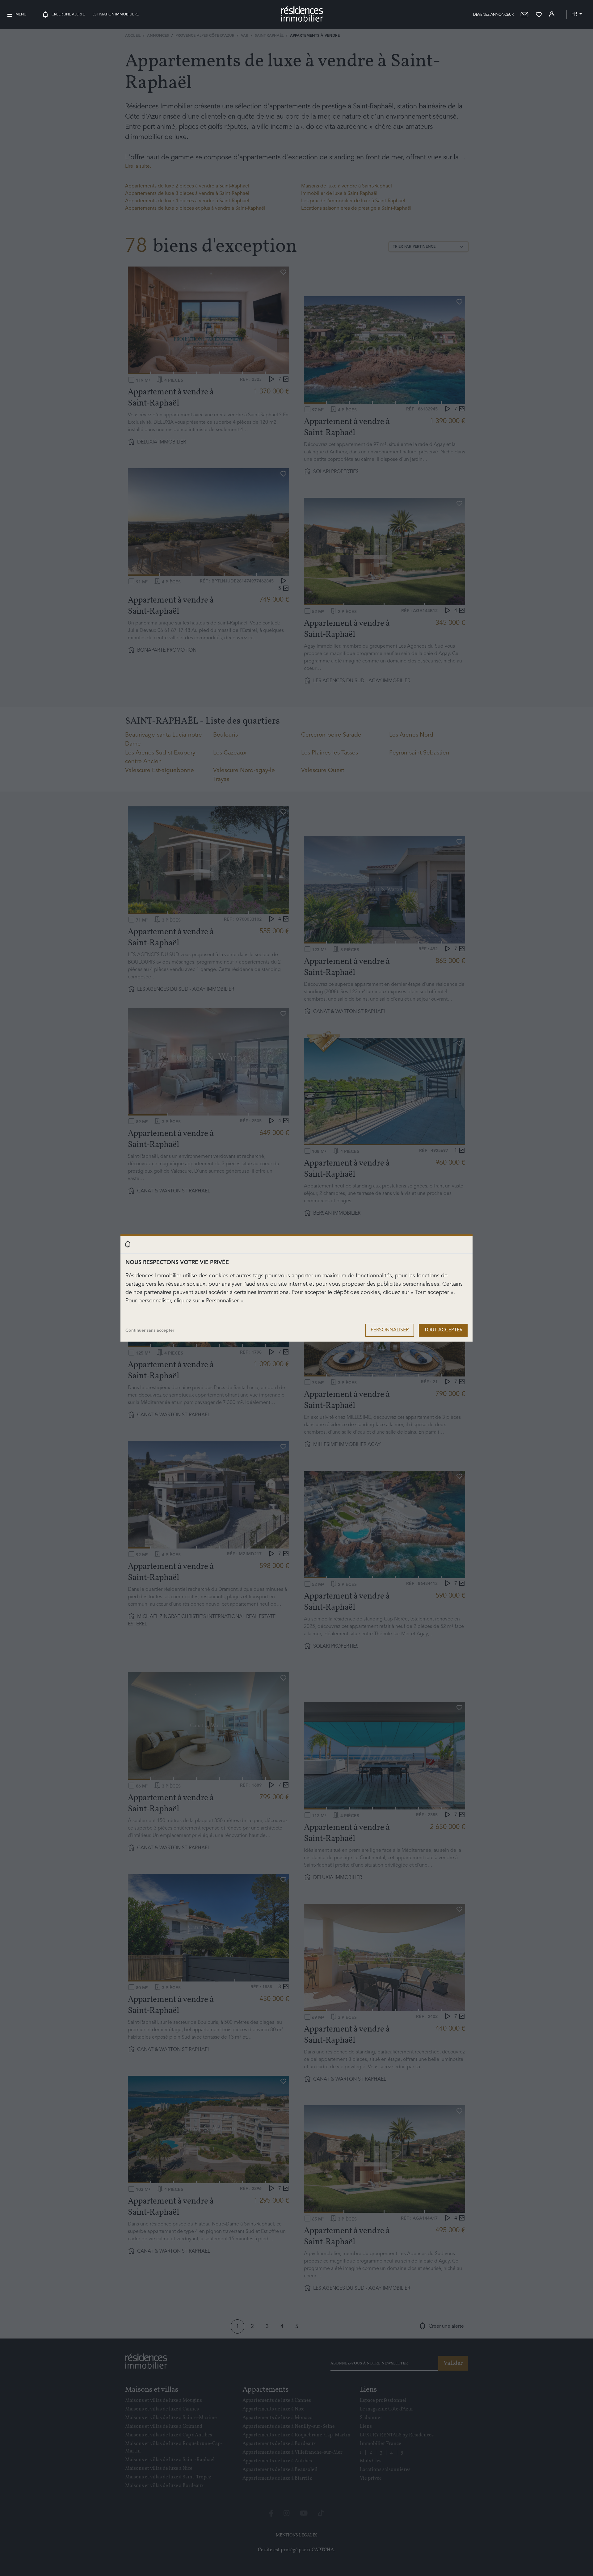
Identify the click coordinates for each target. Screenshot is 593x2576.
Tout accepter (443, 1330)
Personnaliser (390, 1330)
